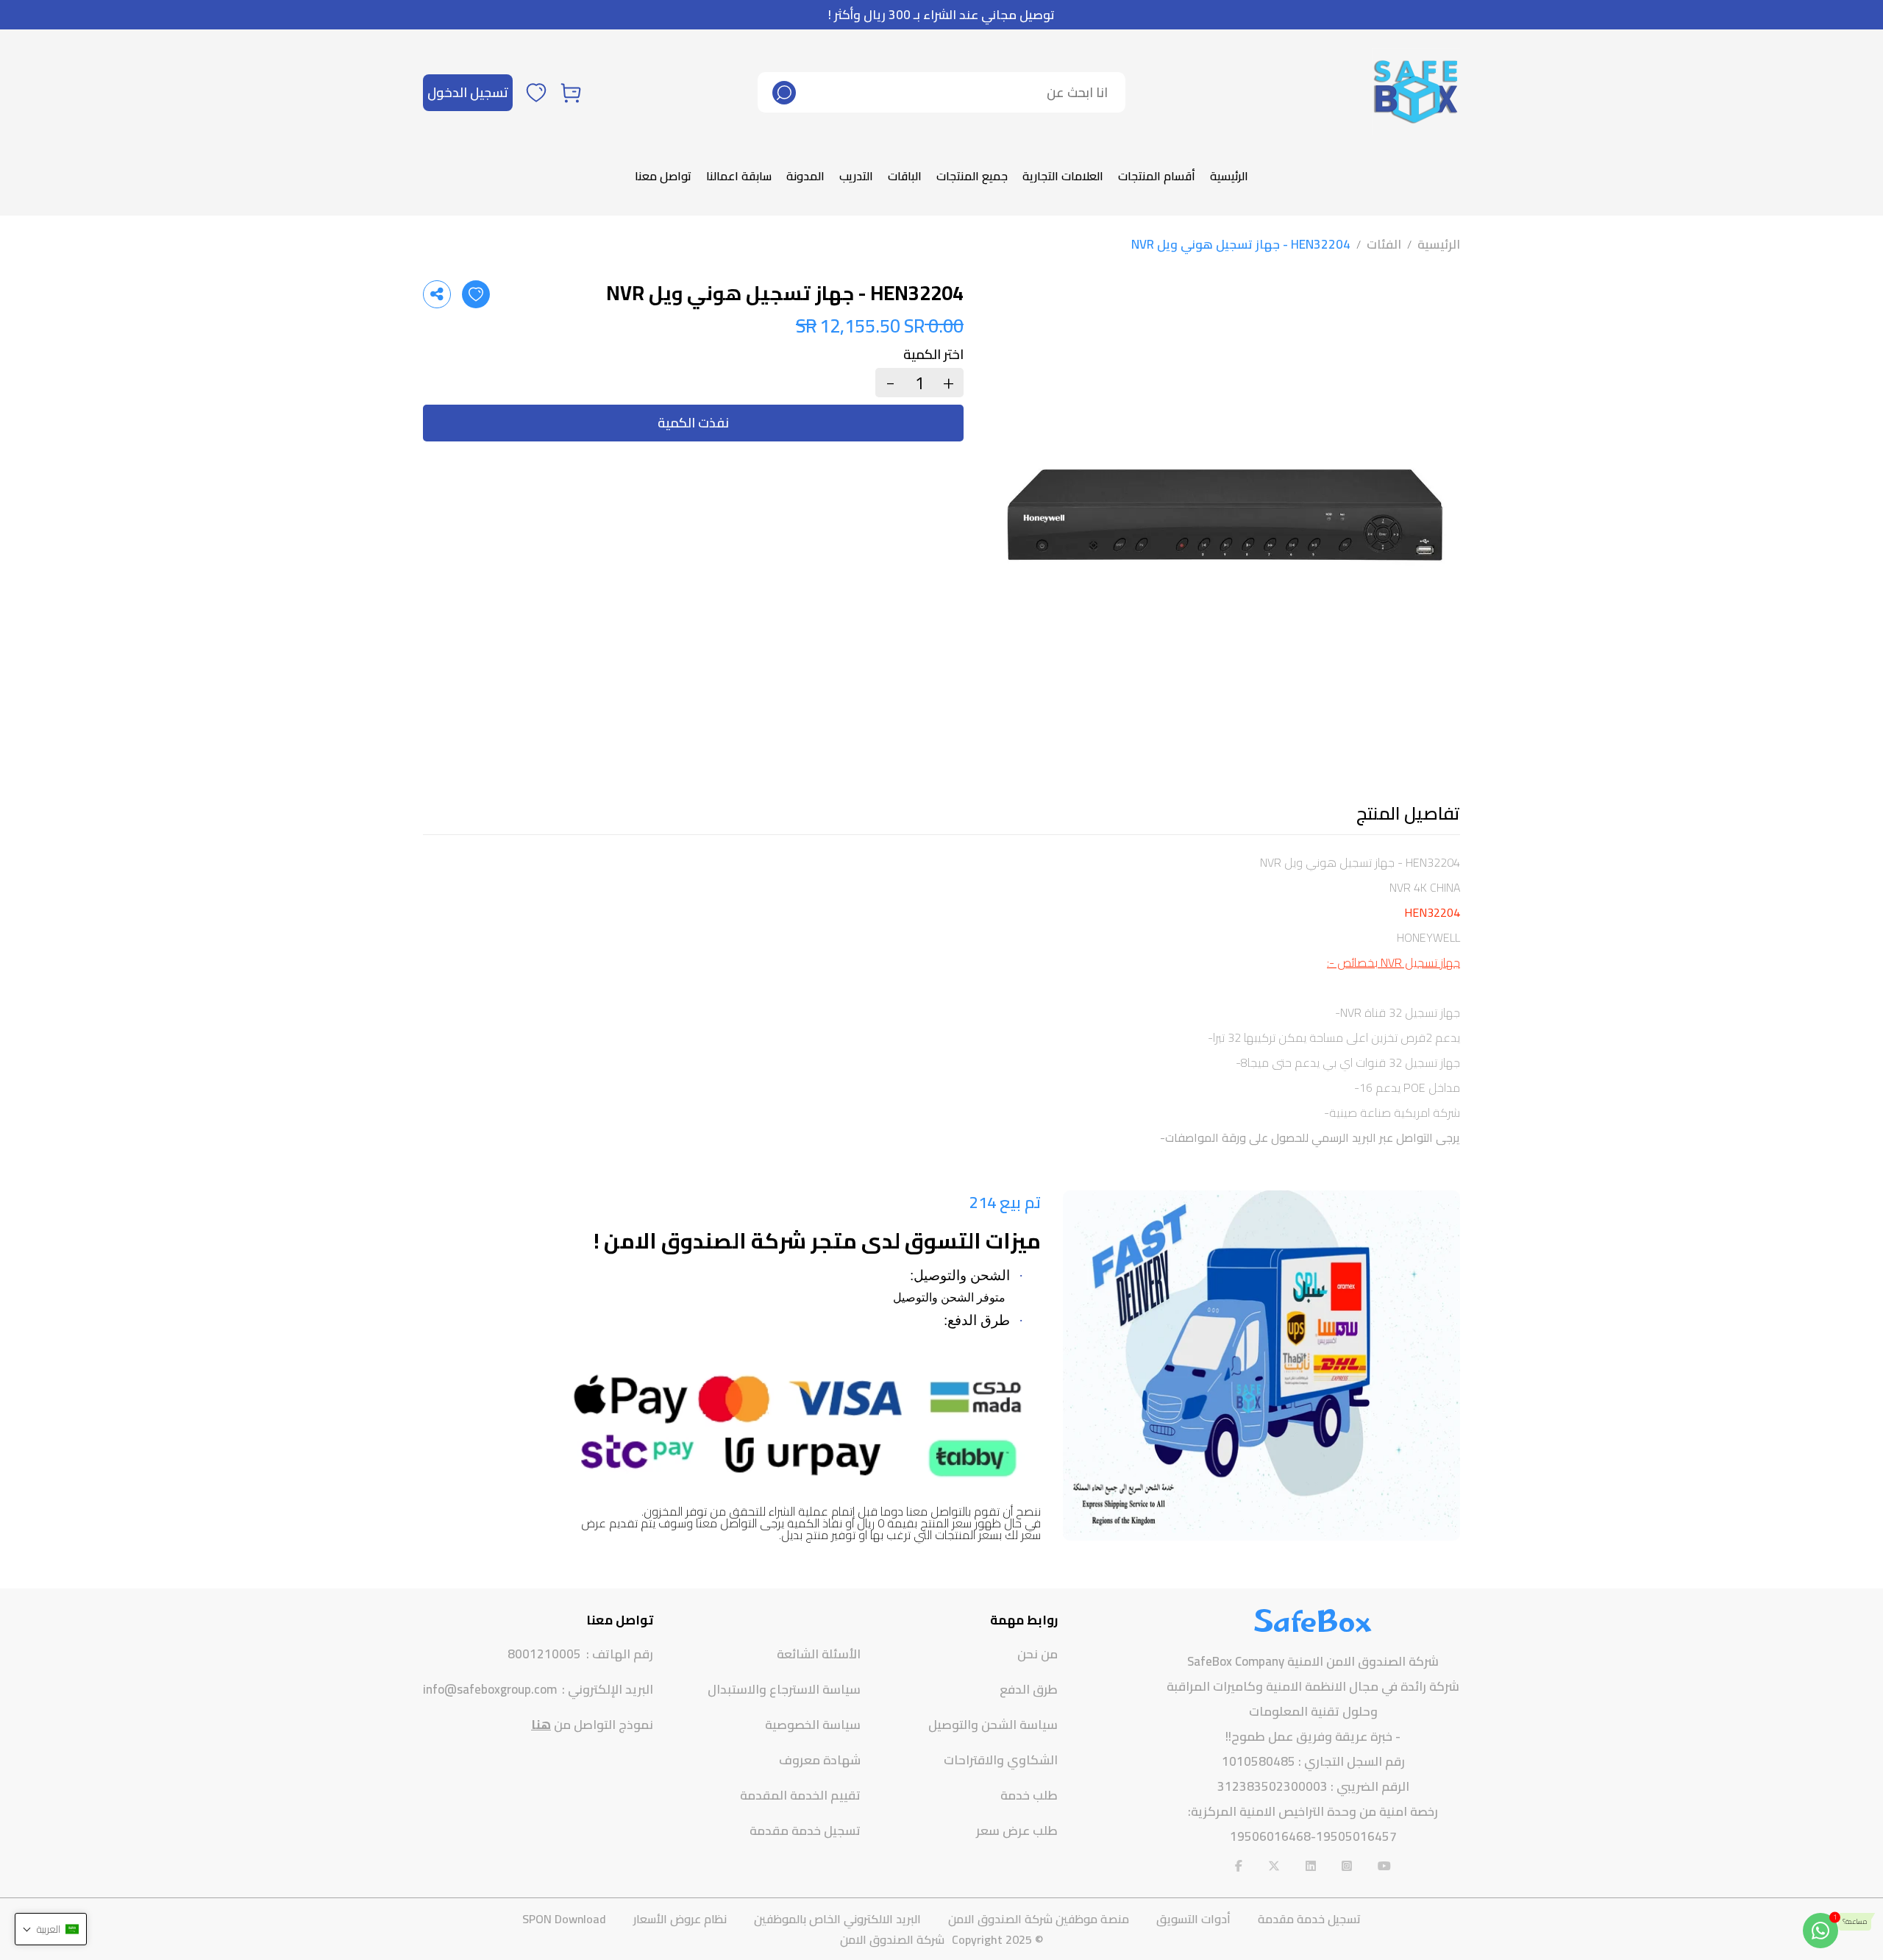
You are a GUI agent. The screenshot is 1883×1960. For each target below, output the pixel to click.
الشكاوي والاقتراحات (1001, 1760)
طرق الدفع (1029, 1689)
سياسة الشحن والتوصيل (993, 1725)
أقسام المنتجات (1157, 176)
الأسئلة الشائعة (819, 1654)
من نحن (1037, 1654)
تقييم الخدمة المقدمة (800, 1795)
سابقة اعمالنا (739, 176)
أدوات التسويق (1193, 1919)
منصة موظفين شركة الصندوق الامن (1039, 1919)
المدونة (805, 176)
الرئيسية (1229, 176)
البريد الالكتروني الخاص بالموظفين (837, 1919)
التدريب (856, 176)
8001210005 (544, 1654)
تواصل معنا (663, 176)
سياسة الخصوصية (813, 1725)
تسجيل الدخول (468, 92)
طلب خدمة (1029, 1795)
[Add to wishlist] (476, 294)
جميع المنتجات (972, 176)
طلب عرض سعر (1017, 1831)
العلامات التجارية (1063, 176)
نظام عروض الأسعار (680, 1919)
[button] (51, 1929)
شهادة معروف (820, 1760)
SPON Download (564, 1919)
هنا (541, 1725)
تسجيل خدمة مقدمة (805, 1831)
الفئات (1384, 244)
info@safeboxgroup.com (490, 1690)
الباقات (905, 176)
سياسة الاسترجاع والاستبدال (784, 1689)
